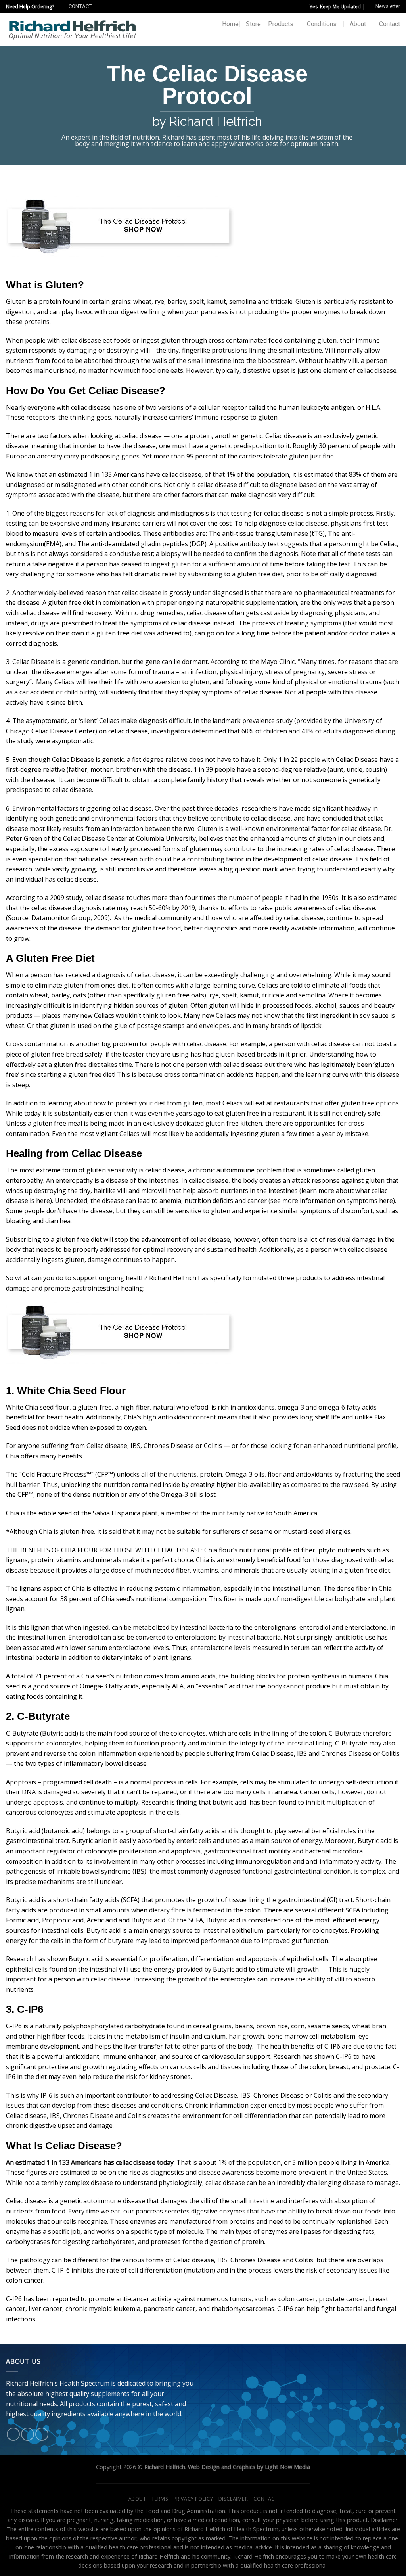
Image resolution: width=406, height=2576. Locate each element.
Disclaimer (233, 2499)
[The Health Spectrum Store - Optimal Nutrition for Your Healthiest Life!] (72, 29)
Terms (160, 2499)
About (358, 24)
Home (230, 24)
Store (253, 24)
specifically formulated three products (266, 1278)
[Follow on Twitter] (28, 2434)
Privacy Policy (193, 2499)
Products (281, 24)
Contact (390, 24)
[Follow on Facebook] (13, 2434)
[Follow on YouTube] (42, 2434)
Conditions (322, 24)
